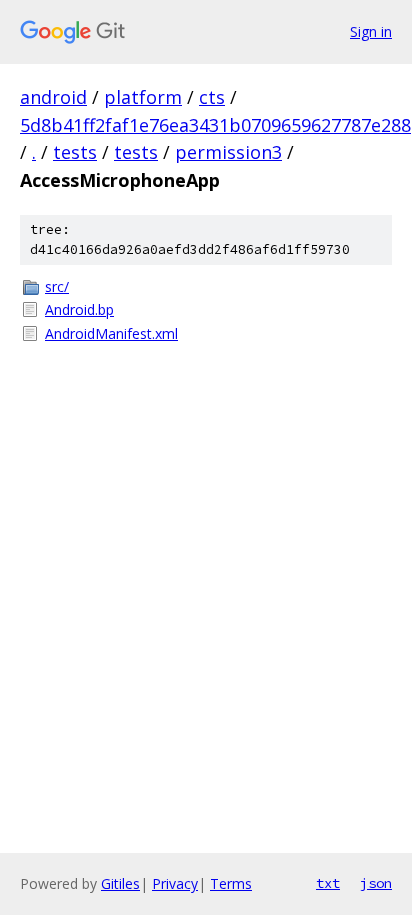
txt (328, 883)
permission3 (228, 152)
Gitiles (120, 883)
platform (143, 97)
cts (212, 97)
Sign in (371, 31)
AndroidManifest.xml (111, 333)
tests (75, 152)
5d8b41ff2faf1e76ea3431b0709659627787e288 (215, 125)
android (53, 97)
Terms (231, 883)
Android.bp (79, 309)
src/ (57, 286)
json (376, 883)
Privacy (175, 883)
